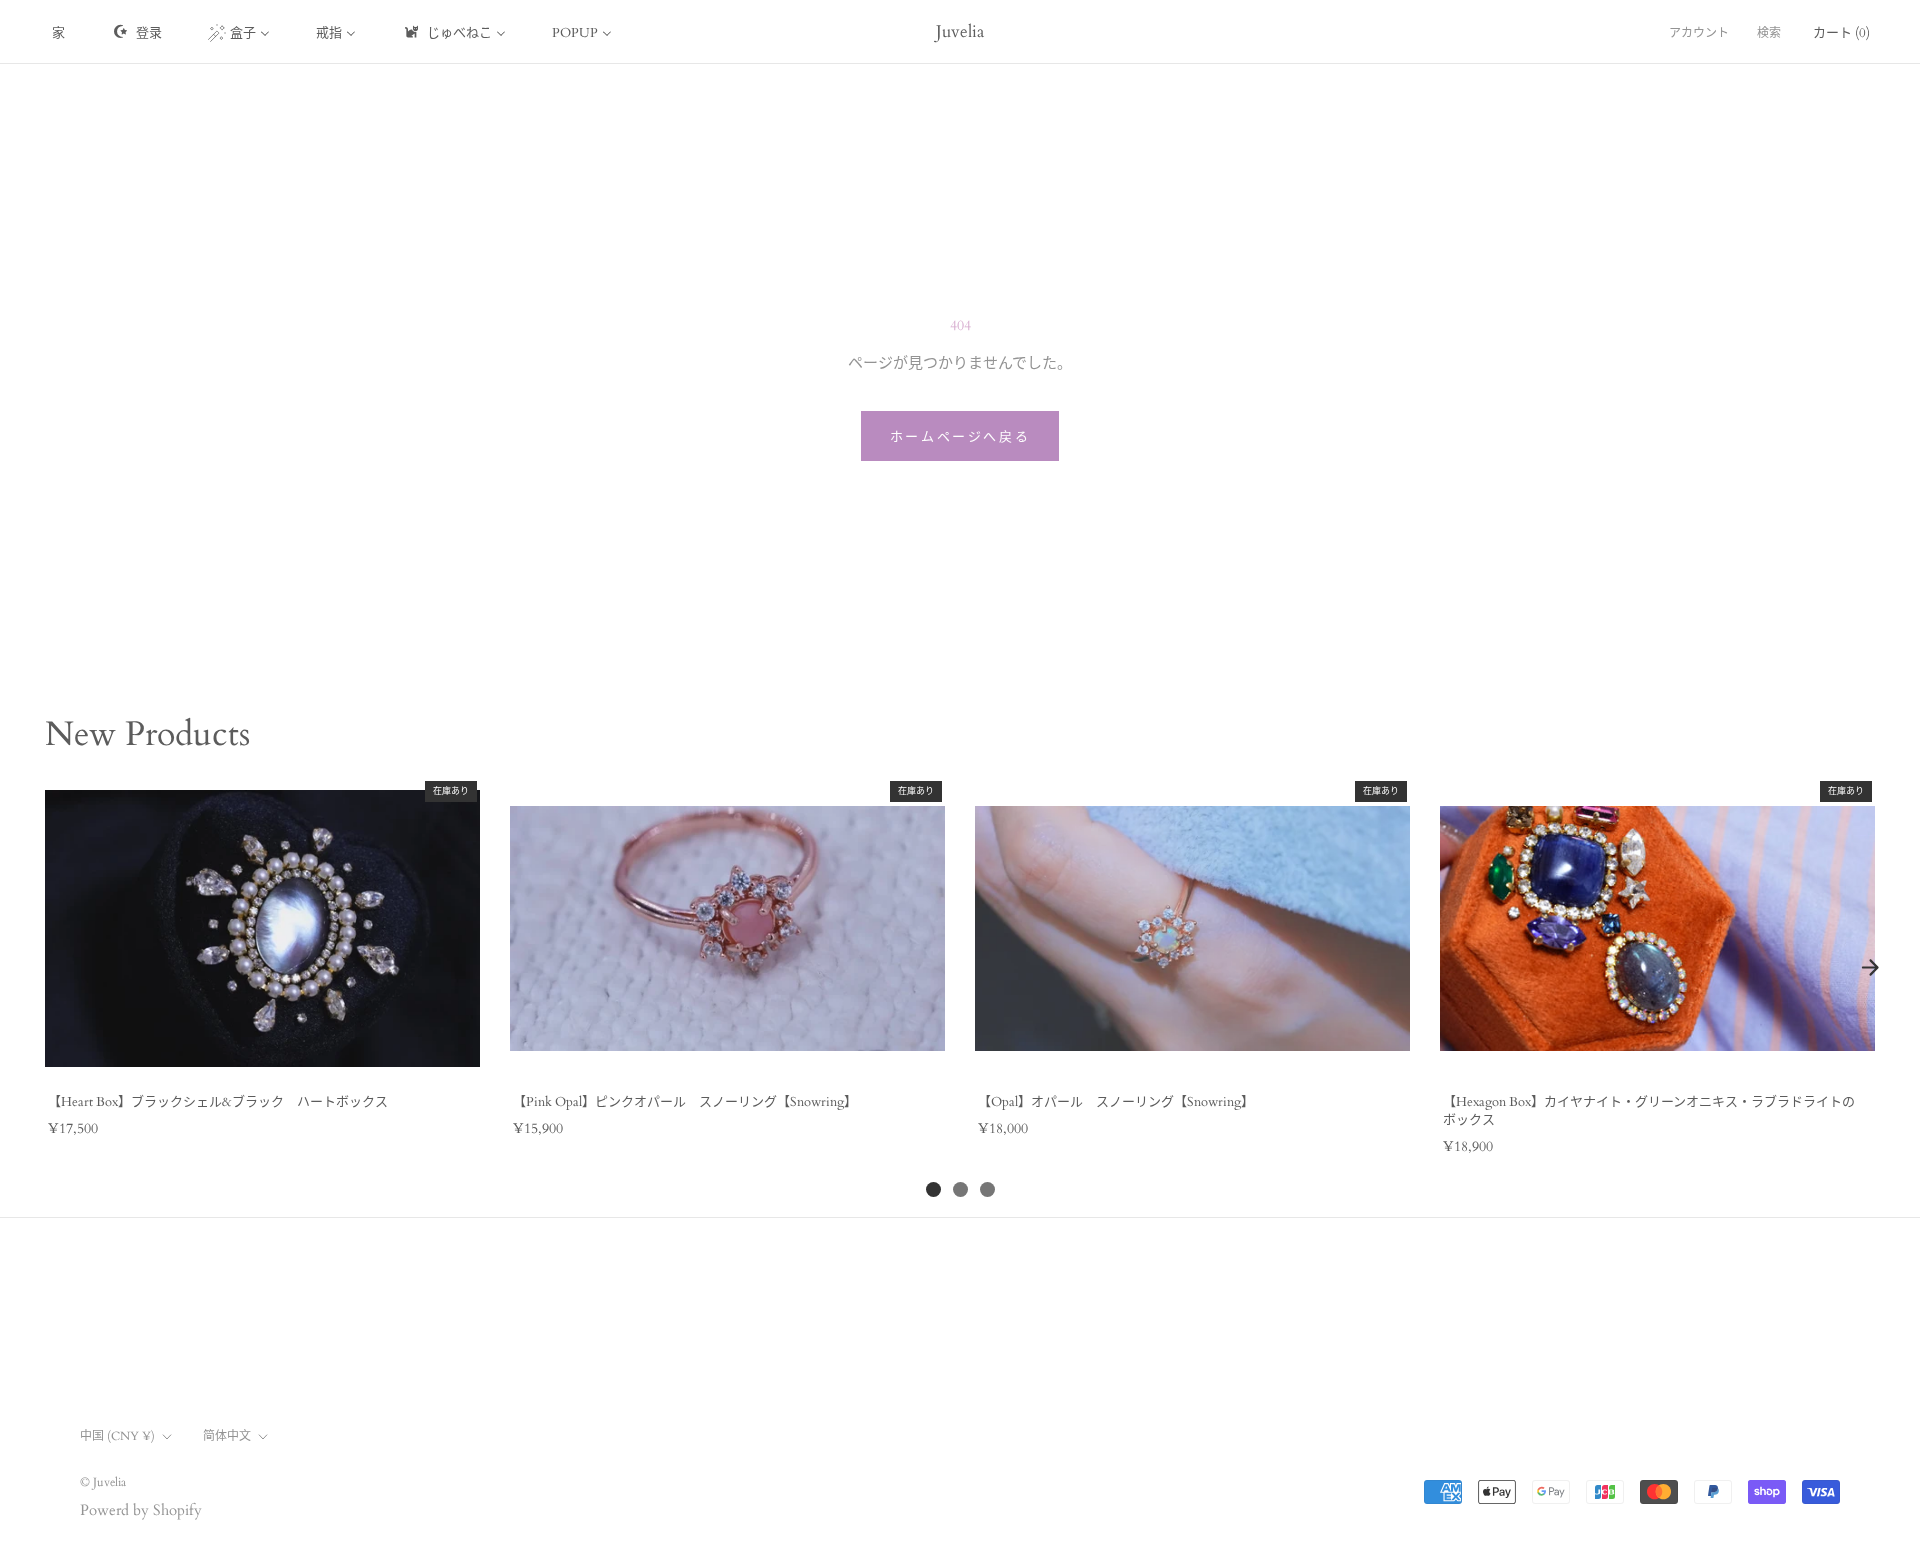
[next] (1870, 968)
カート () (1841, 33)
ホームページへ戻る (960, 437)
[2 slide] (960, 1189)
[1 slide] (933, 1189)
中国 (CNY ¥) (117, 1436)
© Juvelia (103, 1482)
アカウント (1699, 33)
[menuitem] (58, 32)
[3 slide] (987, 1189)
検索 (1769, 33)
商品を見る (262, 1056)
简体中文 (227, 1436)
